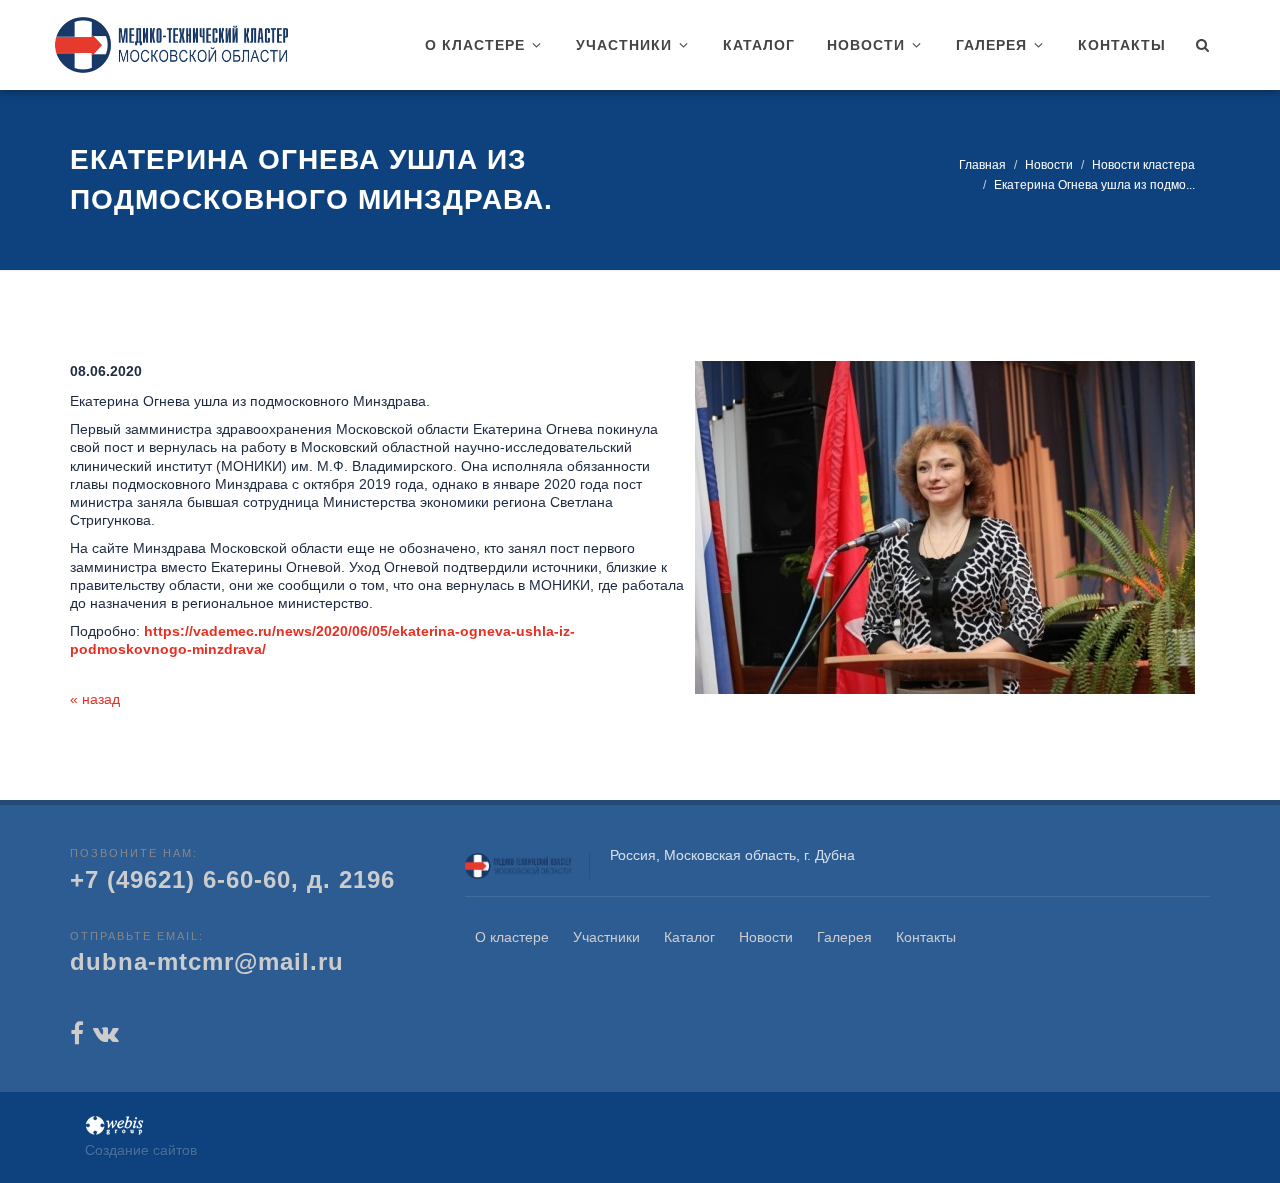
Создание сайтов (141, 1150)
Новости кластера (1143, 165)
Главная (982, 165)
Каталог (689, 937)
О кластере (512, 937)
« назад (95, 699)
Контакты (926, 937)
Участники (606, 937)
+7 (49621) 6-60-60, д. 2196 (232, 879)
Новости (1049, 165)
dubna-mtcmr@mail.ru (207, 961)
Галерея (844, 937)
